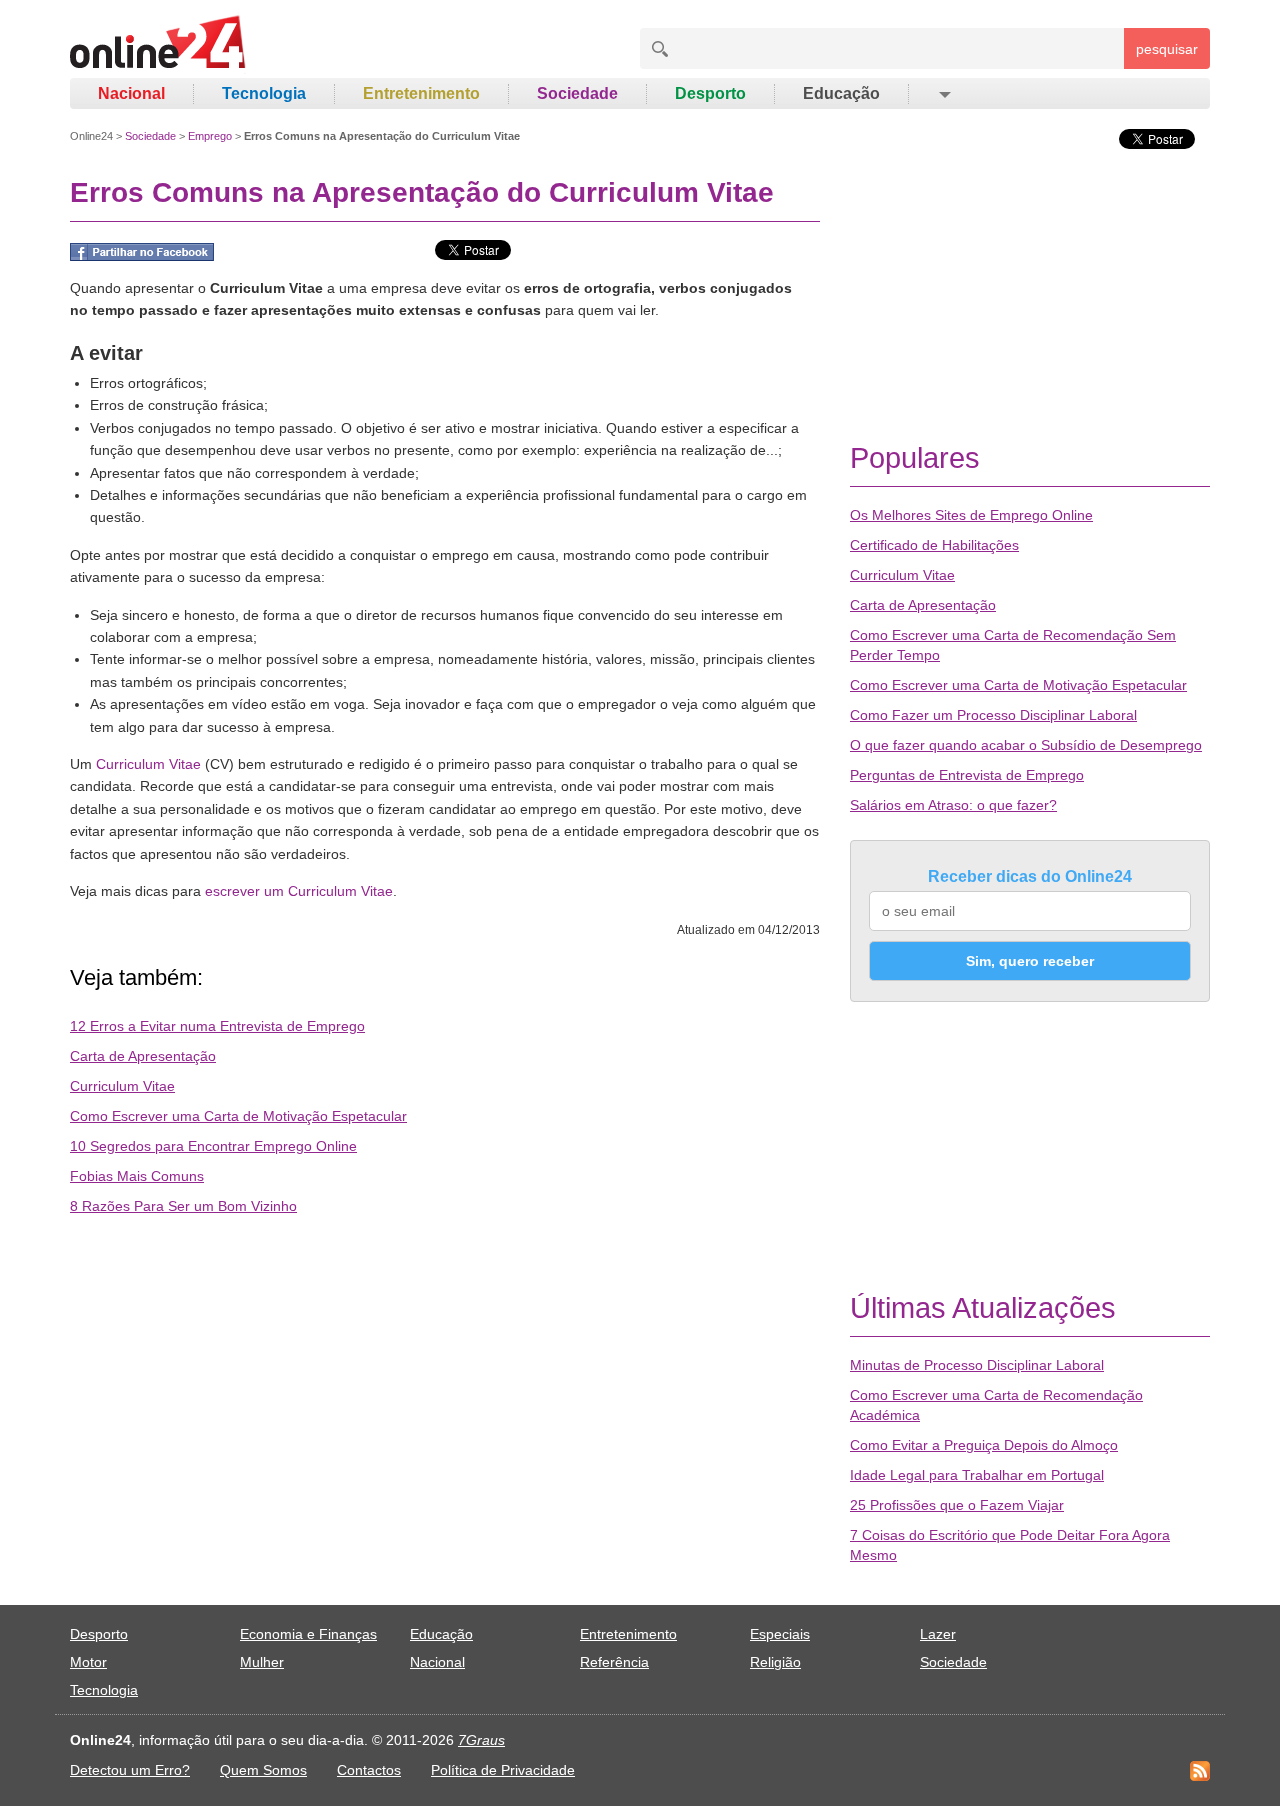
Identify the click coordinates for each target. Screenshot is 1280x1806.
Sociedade (577, 93)
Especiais (780, 1634)
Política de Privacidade (503, 1770)
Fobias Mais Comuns (137, 1176)
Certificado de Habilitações (934, 545)
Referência (614, 1662)
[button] (943, 94)
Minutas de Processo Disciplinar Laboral (977, 1365)
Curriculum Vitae (148, 764)
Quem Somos (263, 1770)
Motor (88, 1662)
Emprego (210, 136)
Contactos (369, 1770)
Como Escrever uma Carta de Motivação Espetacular (238, 1116)
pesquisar (1167, 49)
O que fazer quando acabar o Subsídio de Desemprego (1026, 745)
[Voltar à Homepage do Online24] (158, 45)
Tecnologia (264, 93)
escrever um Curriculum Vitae (299, 891)
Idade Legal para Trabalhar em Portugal (977, 1475)
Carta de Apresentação (143, 1056)
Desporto (710, 93)
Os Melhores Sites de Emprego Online (971, 515)
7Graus (481, 1740)
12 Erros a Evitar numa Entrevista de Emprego (217, 1026)
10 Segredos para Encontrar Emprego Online (213, 1146)
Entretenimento (421, 93)
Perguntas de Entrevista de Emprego (967, 775)
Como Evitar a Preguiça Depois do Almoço (984, 1445)
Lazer (938, 1634)
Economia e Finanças (308, 1634)
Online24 (91, 136)
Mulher (262, 1662)
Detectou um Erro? (130, 1770)
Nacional (131, 93)
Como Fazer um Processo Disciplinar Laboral (993, 715)
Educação (841, 93)
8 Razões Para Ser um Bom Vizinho (183, 1206)
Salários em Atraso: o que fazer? (953, 805)
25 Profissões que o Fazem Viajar (957, 1505)
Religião (775, 1662)
